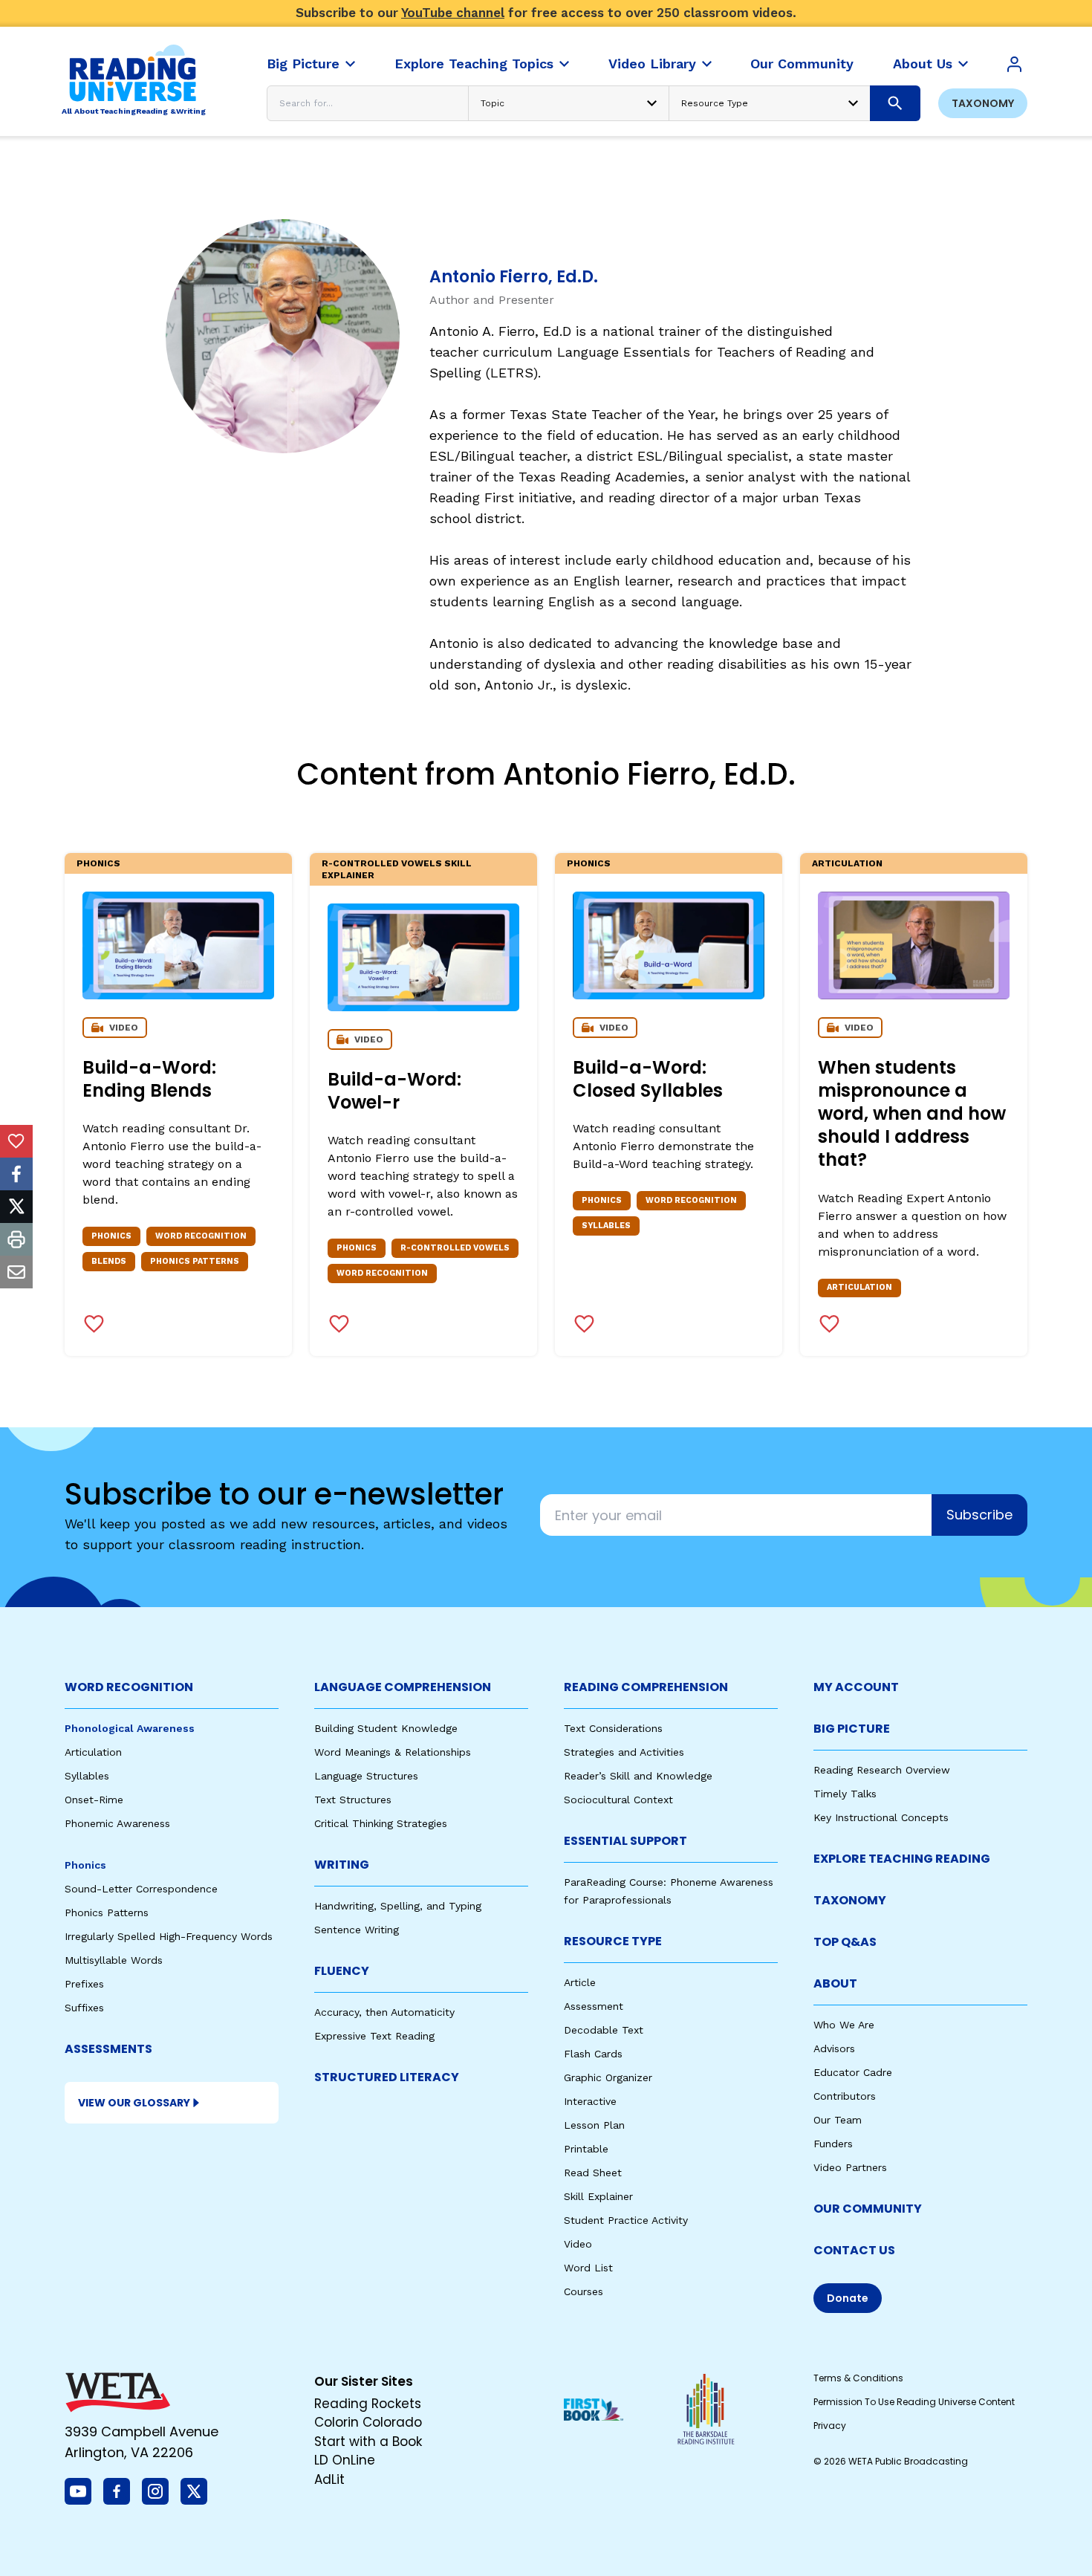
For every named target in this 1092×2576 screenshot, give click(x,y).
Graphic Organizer (608, 2077)
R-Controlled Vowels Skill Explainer (397, 869)
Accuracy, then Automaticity (384, 2012)
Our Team (838, 2120)
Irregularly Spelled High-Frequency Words (169, 1936)
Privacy (830, 2426)
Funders (833, 2144)
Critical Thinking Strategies (381, 1823)
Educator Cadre (853, 2072)
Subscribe (979, 1515)
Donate (848, 2298)
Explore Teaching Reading (902, 1859)
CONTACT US (854, 2250)
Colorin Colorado (368, 2422)
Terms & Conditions (858, 2378)
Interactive (590, 2101)
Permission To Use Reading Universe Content (914, 2402)
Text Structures (353, 1800)
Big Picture (852, 1729)
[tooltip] (16, 1141)
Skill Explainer (598, 2196)
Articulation (847, 863)
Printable (586, 2149)
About (835, 1983)
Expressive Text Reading (374, 2036)
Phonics (98, 863)
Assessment (594, 2006)
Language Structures (366, 1776)
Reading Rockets (368, 2404)
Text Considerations (613, 1728)
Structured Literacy (387, 2077)
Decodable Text (604, 2030)
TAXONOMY (850, 1900)
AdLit (329, 2479)
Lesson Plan (594, 2125)
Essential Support (625, 1841)
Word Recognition (129, 1687)
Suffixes (84, 2008)
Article (580, 1982)
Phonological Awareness (130, 1728)
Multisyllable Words (114, 1960)
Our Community (868, 2209)
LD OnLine (345, 2460)
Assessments (108, 2049)
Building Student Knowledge (386, 1728)
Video (578, 2244)
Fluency (342, 1971)
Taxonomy (983, 103)
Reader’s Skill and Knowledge (638, 1776)
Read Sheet (593, 2173)
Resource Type (613, 1941)
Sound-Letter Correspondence (141, 1889)
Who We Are (844, 2025)
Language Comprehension (403, 1687)
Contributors (845, 2096)
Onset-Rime (94, 1800)
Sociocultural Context (618, 1800)
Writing (342, 1865)
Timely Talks (845, 1794)
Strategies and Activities (624, 1752)
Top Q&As (845, 1942)
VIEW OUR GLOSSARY (134, 2103)
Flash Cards (593, 2054)
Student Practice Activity (626, 2220)
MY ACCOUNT (856, 1687)
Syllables (87, 1776)
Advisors (834, 2048)
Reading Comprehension (646, 1687)
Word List (588, 2268)
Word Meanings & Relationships (393, 1752)
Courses (584, 2291)
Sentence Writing (357, 1930)
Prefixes (84, 1984)
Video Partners (850, 2167)
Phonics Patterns (107, 1912)
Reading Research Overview (882, 1770)
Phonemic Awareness (117, 1823)
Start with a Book (368, 2442)
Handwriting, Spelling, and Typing (398, 1906)
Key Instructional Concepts (881, 1817)
